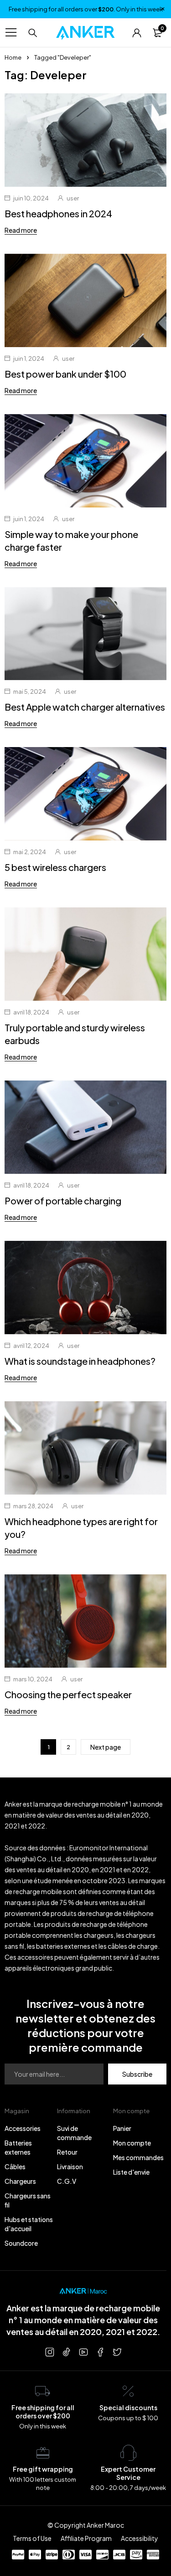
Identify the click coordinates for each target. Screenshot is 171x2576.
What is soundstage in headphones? (80, 1361)
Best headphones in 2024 (58, 213)
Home (13, 57)
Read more (21, 230)
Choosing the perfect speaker (68, 1694)
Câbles (15, 2166)
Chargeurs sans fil (28, 2200)
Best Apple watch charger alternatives (85, 707)
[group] (85, 794)
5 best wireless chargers (55, 867)
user (73, 198)
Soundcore (21, 2243)
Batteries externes (18, 2147)
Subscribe (137, 2074)
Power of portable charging (63, 1201)
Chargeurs (20, 2181)
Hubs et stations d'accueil (29, 2224)
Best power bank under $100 (65, 374)
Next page (106, 1747)
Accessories (23, 2128)
